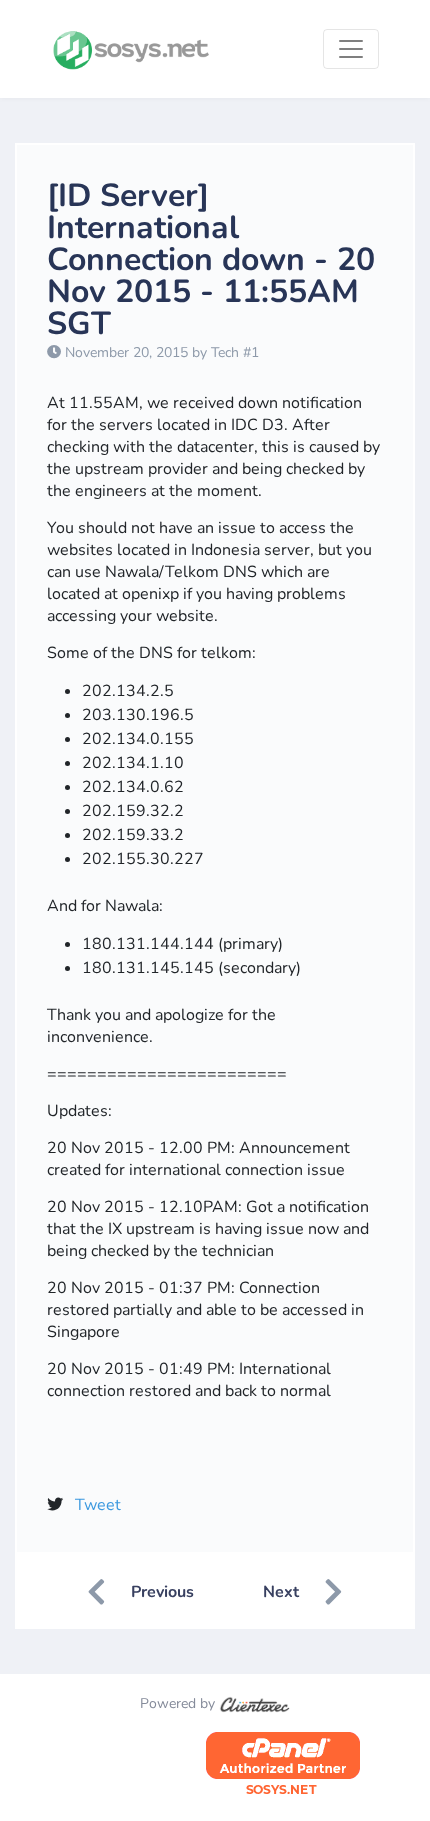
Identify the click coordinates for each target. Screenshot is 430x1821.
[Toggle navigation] (351, 49)
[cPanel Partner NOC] (283, 1764)
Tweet (98, 1505)
